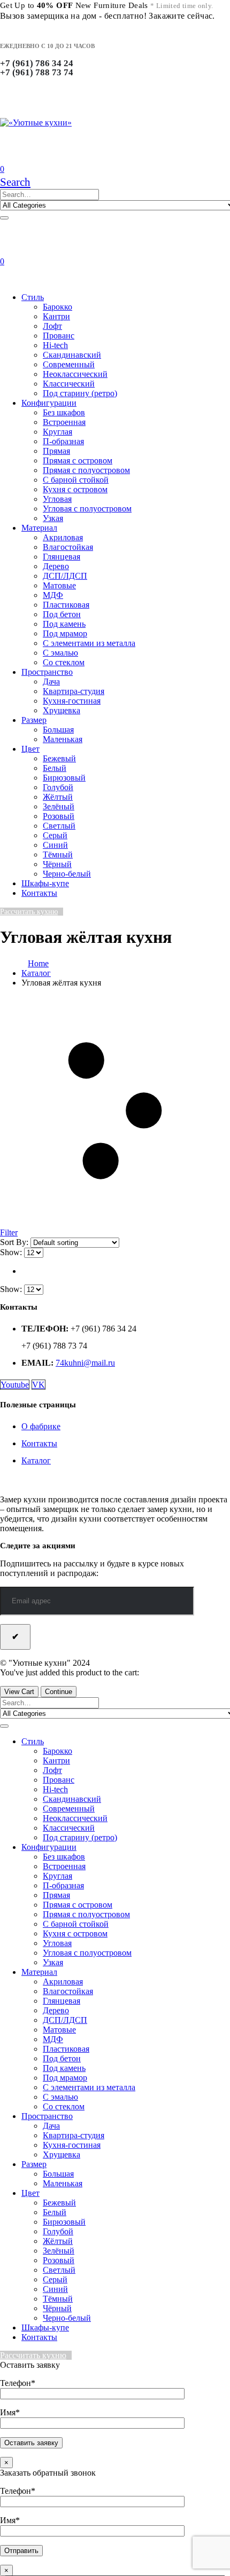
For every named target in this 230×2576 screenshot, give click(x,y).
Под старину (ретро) (80, 393)
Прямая (56, 451)
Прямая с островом (78, 460)
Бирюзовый (64, 778)
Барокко (57, 307)
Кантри (56, 316)
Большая (58, 730)
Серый (55, 835)
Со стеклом (64, 662)
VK (39, 1385)
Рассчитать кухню (29, 912)
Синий (55, 845)
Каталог (36, 1460)
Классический (69, 384)
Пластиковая (66, 605)
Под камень (64, 624)
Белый (55, 768)
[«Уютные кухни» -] (36, 123)
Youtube (15, 1385)
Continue (59, 1692)
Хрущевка (62, 710)
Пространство (47, 672)
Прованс (59, 336)
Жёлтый (58, 797)
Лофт (52, 326)
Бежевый (59, 758)
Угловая (57, 499)
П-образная (63, 441)
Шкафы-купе (45, 883)
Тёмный (58, 854)
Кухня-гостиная (72, 701)
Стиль (33, 297)
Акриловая (63, 537)
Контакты (39, 893)
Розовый (59, 816)
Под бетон (62, 614)
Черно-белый (67, 874)
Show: (12, 1252)
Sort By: (15, 1242)
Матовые (59, 585)
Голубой (58, 787)
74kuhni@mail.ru (85, 1363)
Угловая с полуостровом (87, 509)
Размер (34, 720)
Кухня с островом (75, 489)
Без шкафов (64, 412)
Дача (51, 682)
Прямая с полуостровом (86, 470)
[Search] (4, 218)
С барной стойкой (76, 480)
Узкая (53, 518)
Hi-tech (55, 345)
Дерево (56, 566)
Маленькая (63, 739)
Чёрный (57, 864)
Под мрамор (65, 633)
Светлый (59, 826)
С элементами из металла (89, 643)
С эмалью (60, 653)
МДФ (53, 595)
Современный (69, 364)
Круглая (57, 432)
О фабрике (41, 1426)
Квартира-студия (74, 691)
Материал (39, 528)
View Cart (19, 1692)
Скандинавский (72, 355)
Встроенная (64, 422)
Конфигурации (49, 403)
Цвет (30, 749)
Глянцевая (62, 557)
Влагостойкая (68, 547)
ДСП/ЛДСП (65, 576)
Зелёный (59, 806)
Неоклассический (75, 374)
